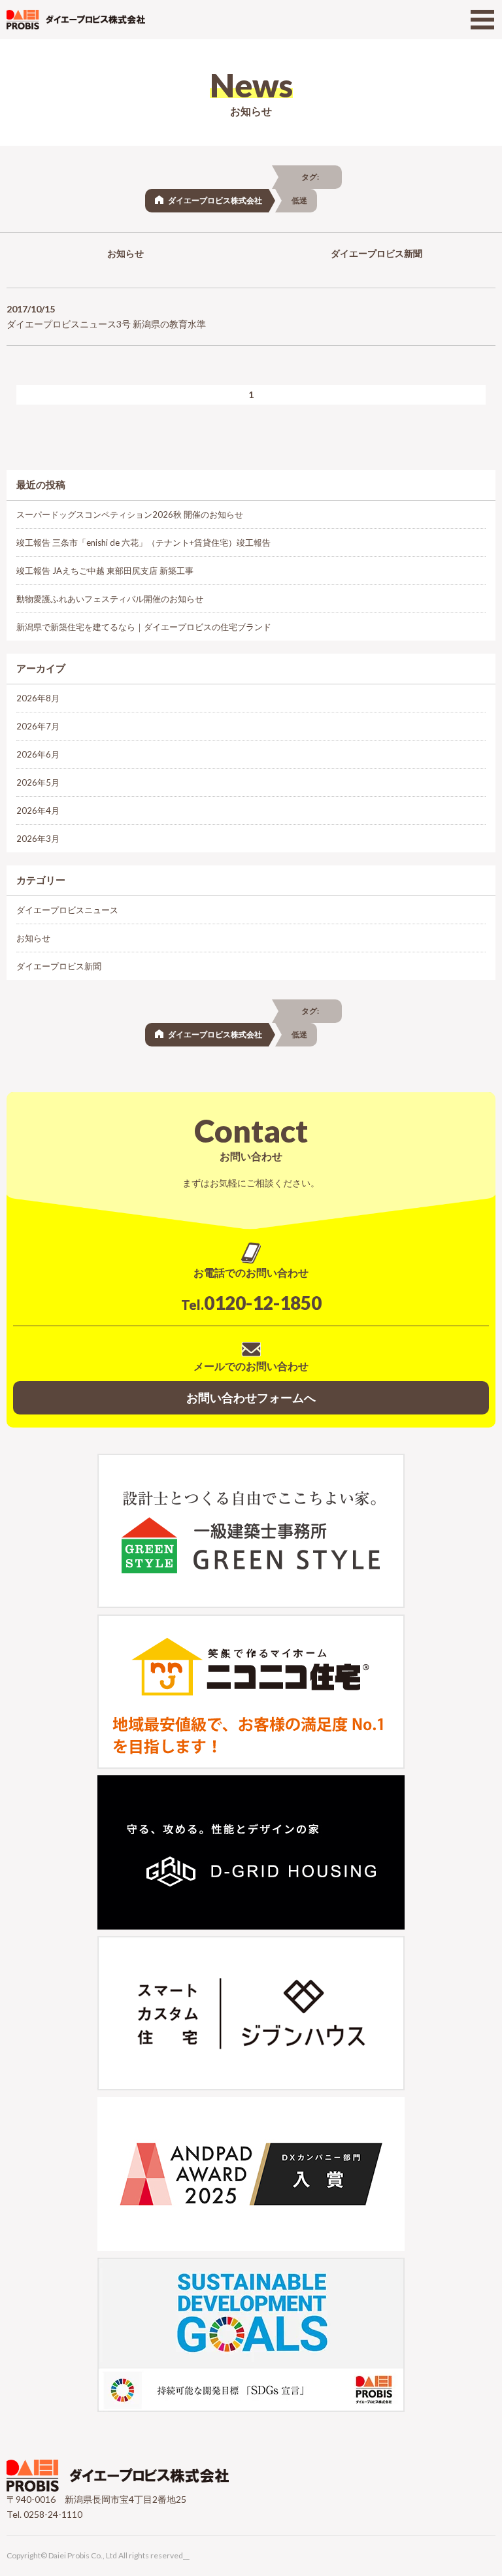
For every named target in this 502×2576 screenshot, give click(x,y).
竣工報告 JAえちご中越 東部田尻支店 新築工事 (105, 571)
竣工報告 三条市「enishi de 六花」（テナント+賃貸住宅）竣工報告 (143, 543)
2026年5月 (38, 782)
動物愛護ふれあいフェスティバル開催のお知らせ (110, 599)
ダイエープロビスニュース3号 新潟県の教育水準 (106, 324)
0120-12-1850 (251, 1303)
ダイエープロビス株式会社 (215, 200)
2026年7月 (38, 726)
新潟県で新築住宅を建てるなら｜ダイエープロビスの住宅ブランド (144, 627)
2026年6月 (38, 754)
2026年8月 (38, 698)
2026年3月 (38, 839)
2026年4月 (38, 811)
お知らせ (125, 253)
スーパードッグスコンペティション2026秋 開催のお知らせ (130, 514)
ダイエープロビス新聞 (376, 253)
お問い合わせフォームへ (251, 1397)
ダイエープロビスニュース (67, 910)
